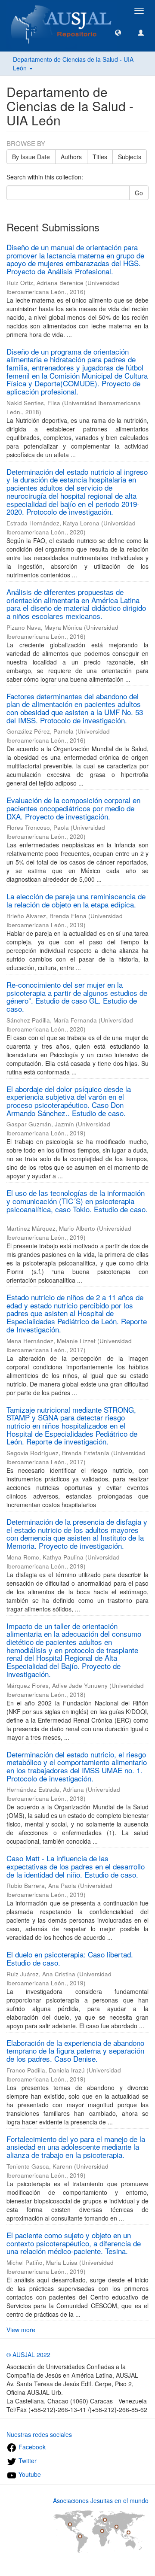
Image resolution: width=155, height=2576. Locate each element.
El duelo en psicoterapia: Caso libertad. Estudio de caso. (70, 1958)
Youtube (29, 2474)
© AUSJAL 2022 (28, 2355)
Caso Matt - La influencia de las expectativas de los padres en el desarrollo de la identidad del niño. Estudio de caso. (76, 1866)
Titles (100, 157)
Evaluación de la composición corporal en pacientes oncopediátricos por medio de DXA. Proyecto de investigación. (73, 808)
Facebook (31, 2447)
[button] (118, 32)
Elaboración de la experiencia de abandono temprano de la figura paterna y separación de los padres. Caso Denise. (75, 2051)
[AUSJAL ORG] (62, 11)
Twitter (27, 2461)
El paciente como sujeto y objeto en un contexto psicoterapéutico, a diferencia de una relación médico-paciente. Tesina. (74, 2243)
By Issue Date (31, 157)
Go (139, 193)
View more (21, 2330)
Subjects (130, 157)
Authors (71, 157)
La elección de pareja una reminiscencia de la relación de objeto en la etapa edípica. (76, 900)
